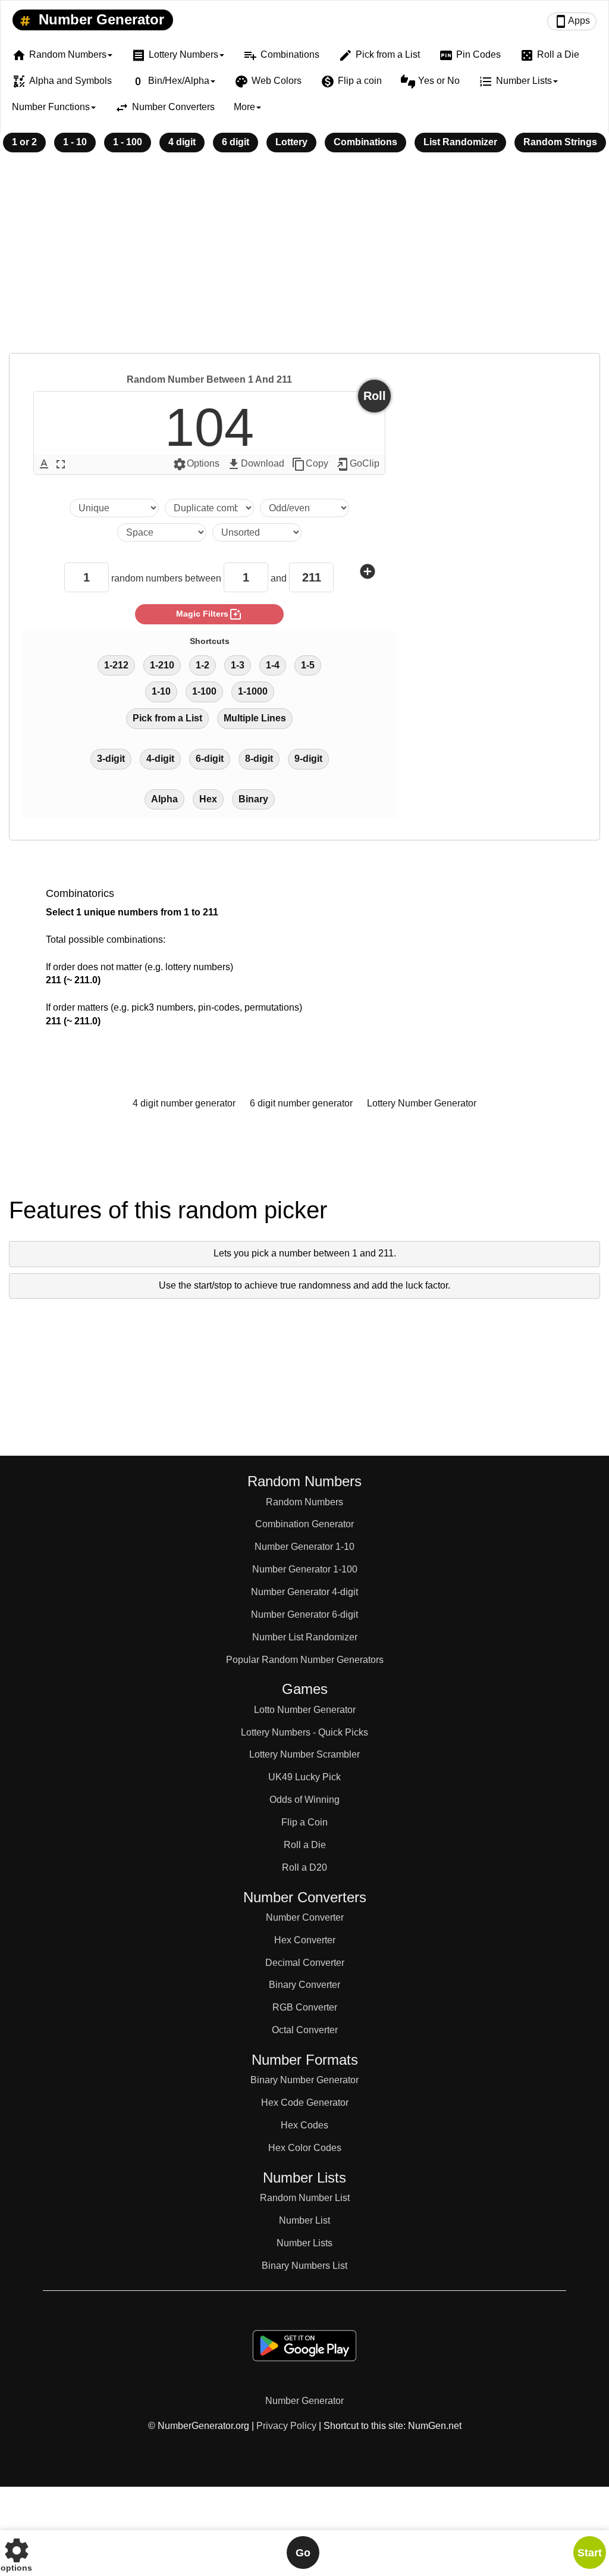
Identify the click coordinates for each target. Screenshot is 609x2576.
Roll (375, 396)
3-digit (111, 759)
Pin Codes (470, 55)
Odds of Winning (304, 1800)
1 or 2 (24, 142)
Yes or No (430, 82)
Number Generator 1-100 (305, 1569)
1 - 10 (75, 142)
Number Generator (99, 19)
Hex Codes (304, 2125)
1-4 (273, 665)
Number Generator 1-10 (304, 1547)
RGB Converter (305, 2007)
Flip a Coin (304, 1822)
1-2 (203, 665)
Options (196, 464)
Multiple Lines (255, 718)
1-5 (308, 665)
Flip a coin (351, 82)
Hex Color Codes (305, 2148)
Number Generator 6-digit (304, 1614)
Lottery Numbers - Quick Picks (304, 1732)
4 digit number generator (184, 1103)
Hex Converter (305, 1940)
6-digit (210, 759)
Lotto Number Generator (305, 1710)
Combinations (281, 55)
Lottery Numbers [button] (175, 55)
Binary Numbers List (304, 2266)
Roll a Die (550, 55)
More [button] (244, 107)
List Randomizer (460, 142)
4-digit (160, 759)
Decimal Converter (305, 1963)
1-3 (238, 665)
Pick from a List (379, 55)
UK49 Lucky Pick (304, 1777)
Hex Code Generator (305, 2103)
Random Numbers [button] (59, 55)
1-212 (116, 665)
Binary (253, 799)
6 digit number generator (301, 1103)
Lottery (291, 142)
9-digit (308, 759)
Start (590, 2553)
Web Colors (268, 82)
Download (255, 464)
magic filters (209, 614)
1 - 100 (128, 142)
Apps (572, 21)
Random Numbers (304, 1502)
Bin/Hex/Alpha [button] (170, 82)
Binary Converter (304, 1985)
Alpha (164, 799)
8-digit (259, 759)
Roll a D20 (304, 1867)
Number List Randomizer (305, 1637)
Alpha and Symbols (62, 82)
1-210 (162, 665)
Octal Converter (305, 2030)
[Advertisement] (304, 261)
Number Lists (304, 2243)
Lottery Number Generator (422, 1103)
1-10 (161, 691)
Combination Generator (304, 1524)
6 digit (236, 142)
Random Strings (560, 142)
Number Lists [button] (515, 82)
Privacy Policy (286, 2426)
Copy (310, 464)
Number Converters (165, 108)
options (16, 2552)
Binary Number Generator (304, 2080)
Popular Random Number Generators (305, 1660)
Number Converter (305, 1917)
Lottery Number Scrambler (304, 1754)
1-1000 (253, 691)
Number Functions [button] (51, 107)
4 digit (182, 142)
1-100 (204, 691)
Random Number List (305, 2198)
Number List (304, 2220)
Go (303, 2553)
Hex (208, 799)
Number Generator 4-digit (304, 1592)
